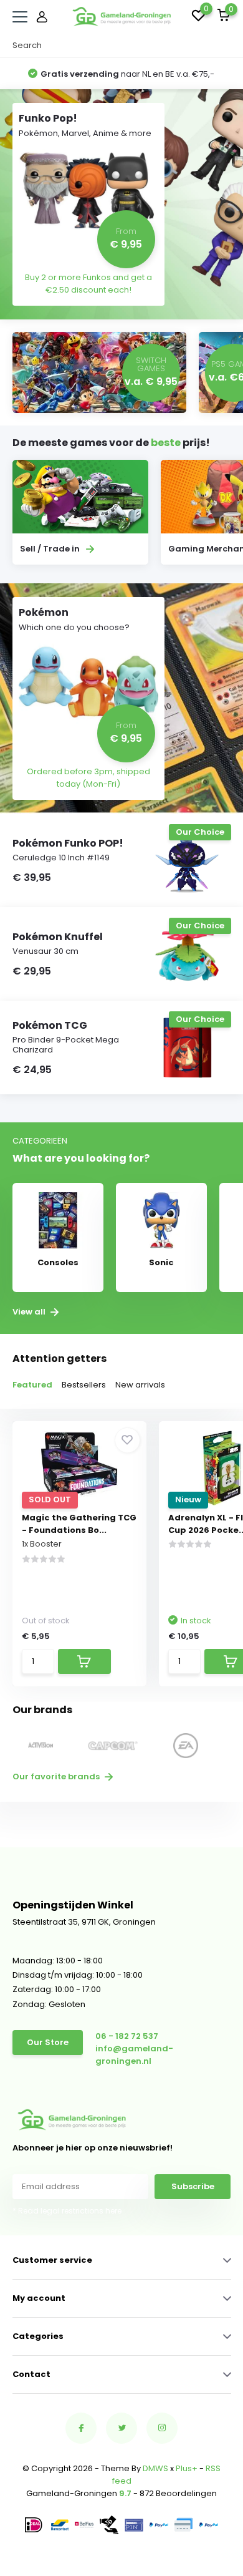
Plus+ (187, 2468)
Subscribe (193, 2186)
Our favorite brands (57, 1776)
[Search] (225, 46)
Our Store (48, 2042)
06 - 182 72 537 (127, 2036)
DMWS (155, 2468)
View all (30, 1312)
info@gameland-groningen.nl (134, 2055)
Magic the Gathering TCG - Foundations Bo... (79, 1524)
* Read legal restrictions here (67, 2211)
